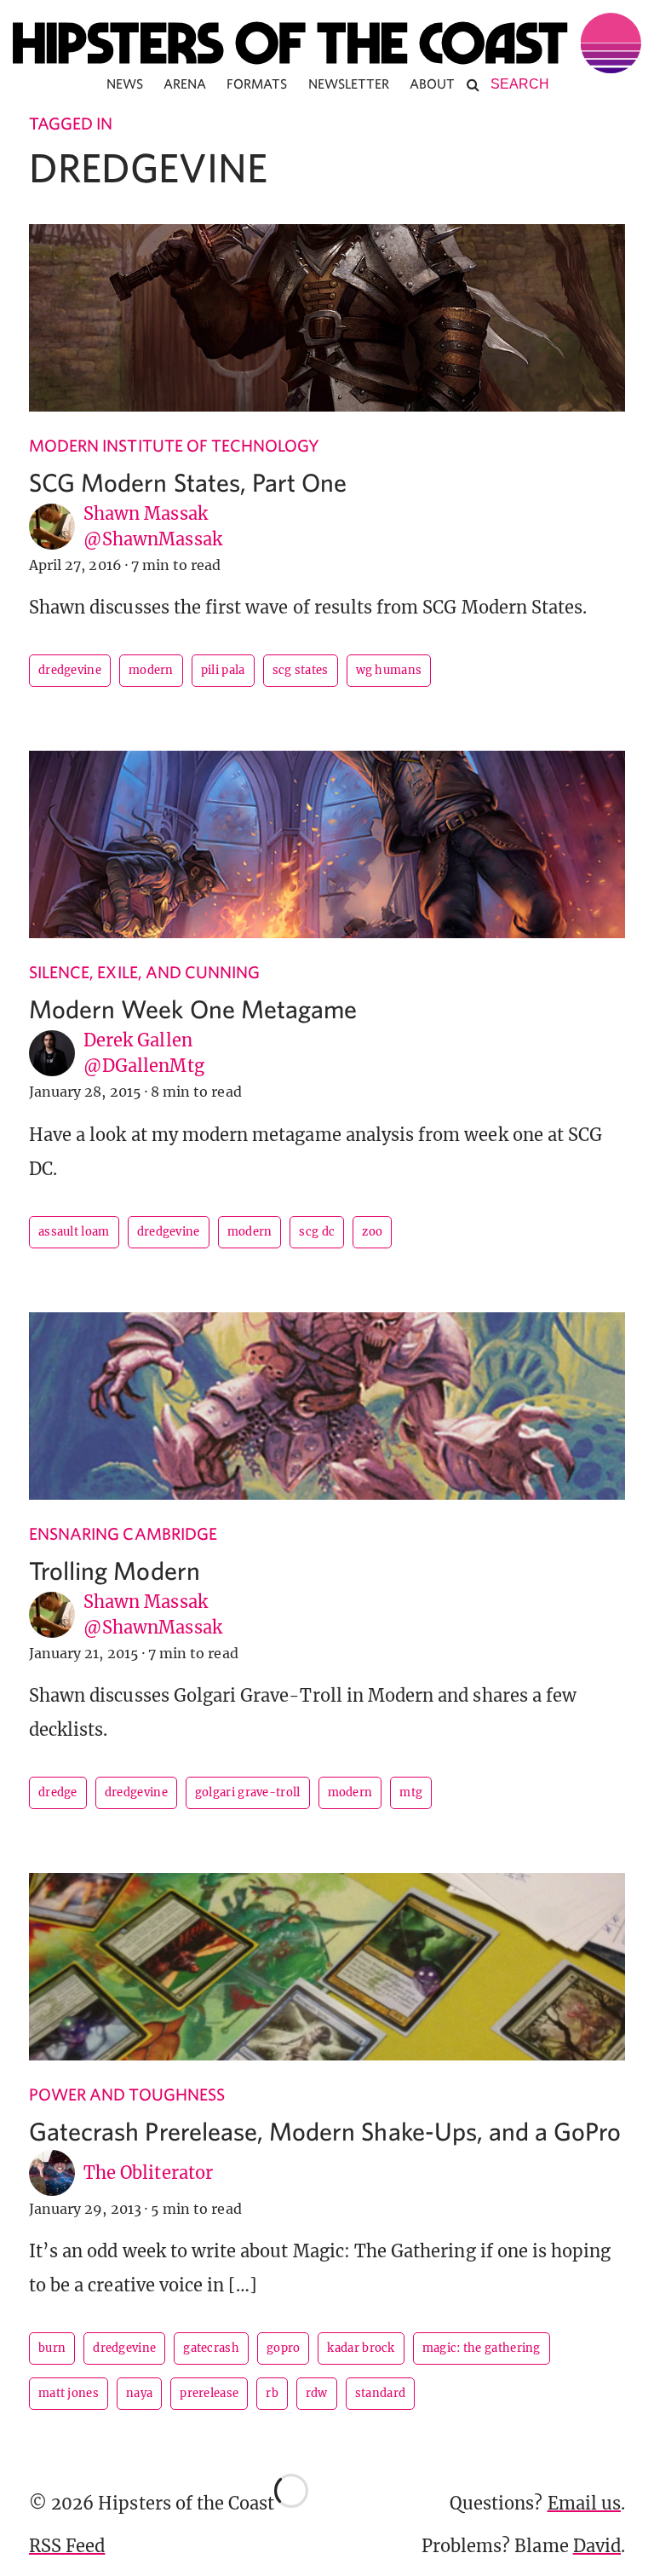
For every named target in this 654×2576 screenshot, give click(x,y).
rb (272, 2393)
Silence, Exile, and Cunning (144, 972)
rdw (317, 2393)
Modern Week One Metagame (193, 1009)
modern (151, 670)
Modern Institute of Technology (175, 445)
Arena (185, 84)
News (125, 84)
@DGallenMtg (144, 1066)
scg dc (317, 1232)
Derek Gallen (138, 1040)
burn (52, 2348)
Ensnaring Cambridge (123, 1533)
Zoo (372, 1232)
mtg (411, 1792)
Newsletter (349, 84)
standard (380, 2393)
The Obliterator (148, 2173)
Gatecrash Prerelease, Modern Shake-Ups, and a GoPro (325, 2131)
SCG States (301, 670)
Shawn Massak (146, 513)
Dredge (58, 1792)
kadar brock (361, 2348)
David (597, 2546)
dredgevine (70, 670)
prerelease (209, 2393)
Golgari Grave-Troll (248, 1792)
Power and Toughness (127, 2094)
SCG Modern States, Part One (188, 482)
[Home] (327, 43)
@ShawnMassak (153, 539)
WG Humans (389, 670)
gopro (284, 2348)
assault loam (74, 1232)
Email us (584, 2503)
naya (139, 2393)
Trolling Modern (115, 1570)
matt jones (69, 2393)
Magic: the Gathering (482, 2348)
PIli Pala (223, 670)
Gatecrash (211, 2348)
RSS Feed (67, 2546)
